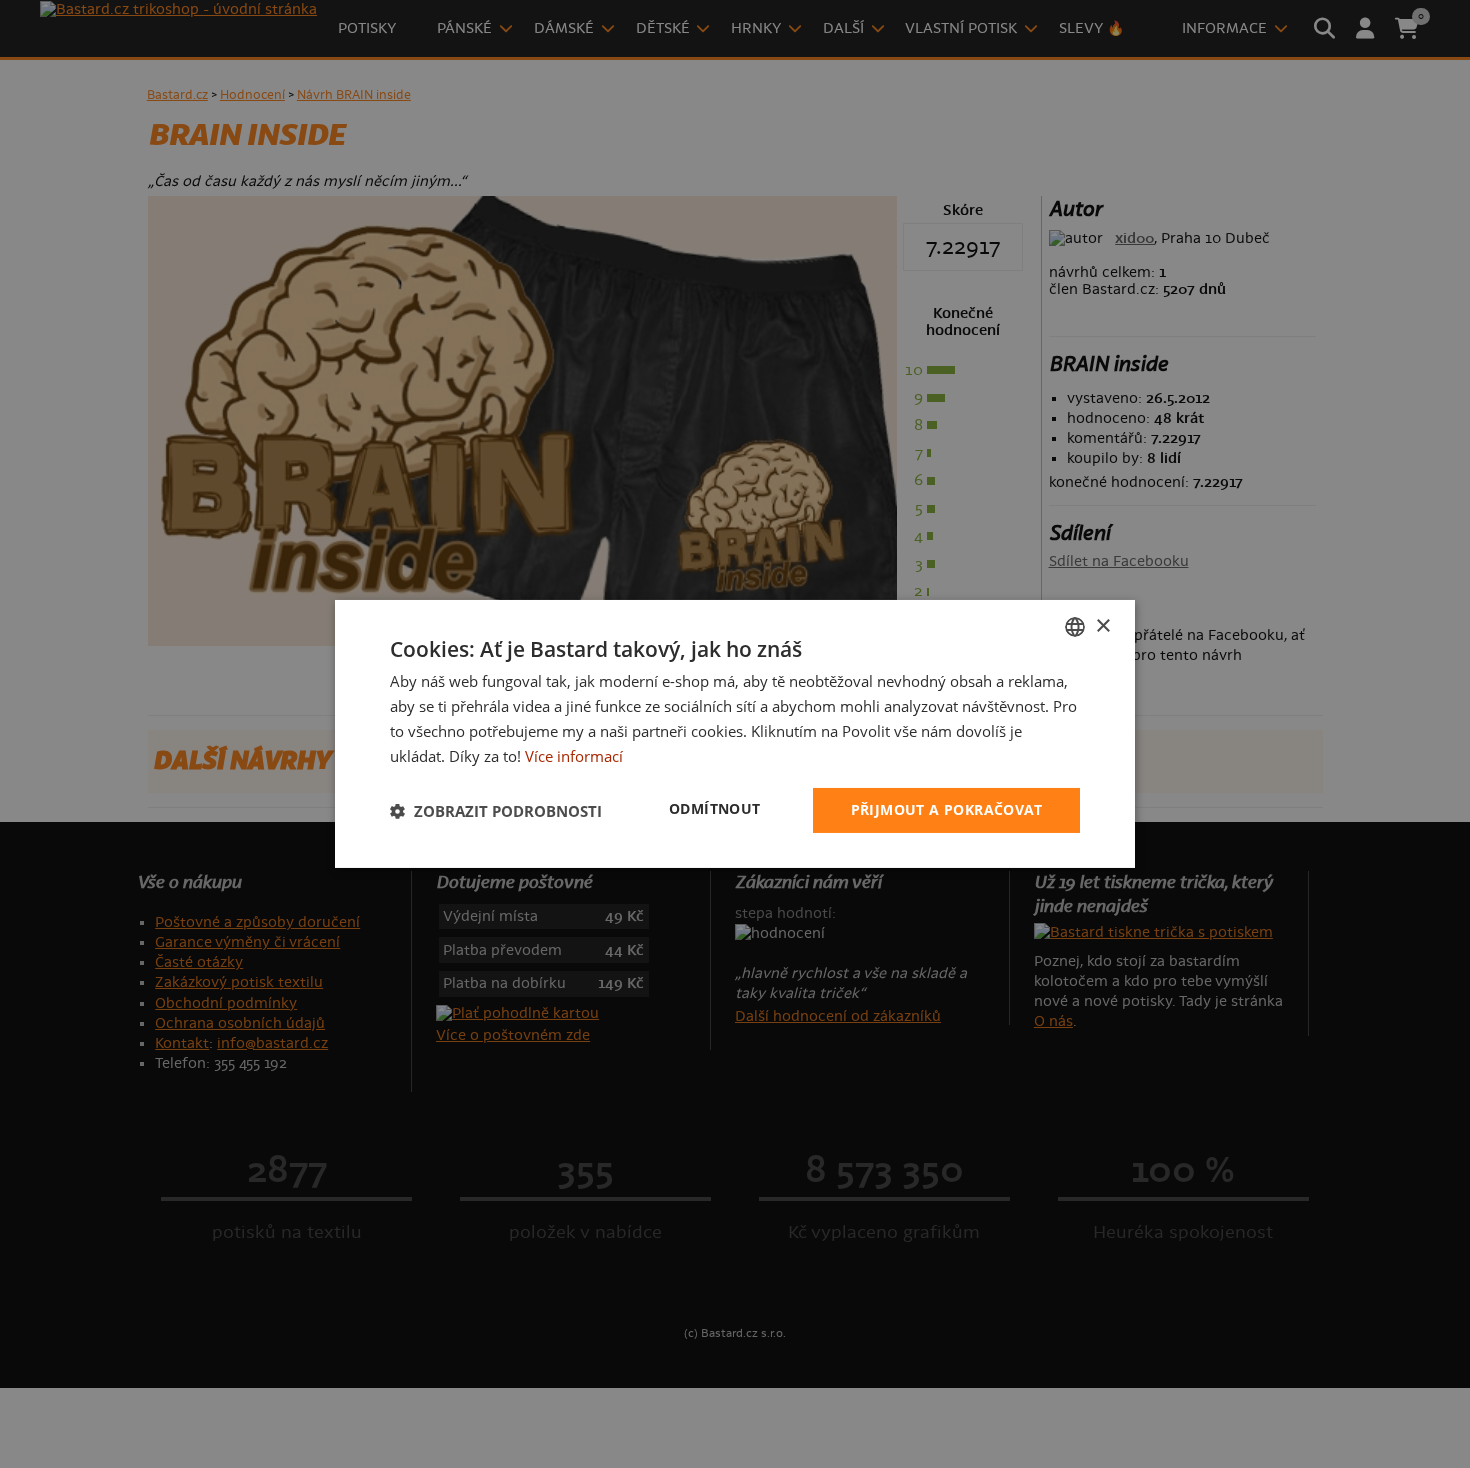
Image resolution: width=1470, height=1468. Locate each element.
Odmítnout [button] (715, 808)
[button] (496, 811)
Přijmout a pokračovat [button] (946, 809)
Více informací (574, 756)
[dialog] (735, 734)
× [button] (1102, 625)
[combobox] (1075, 627)
